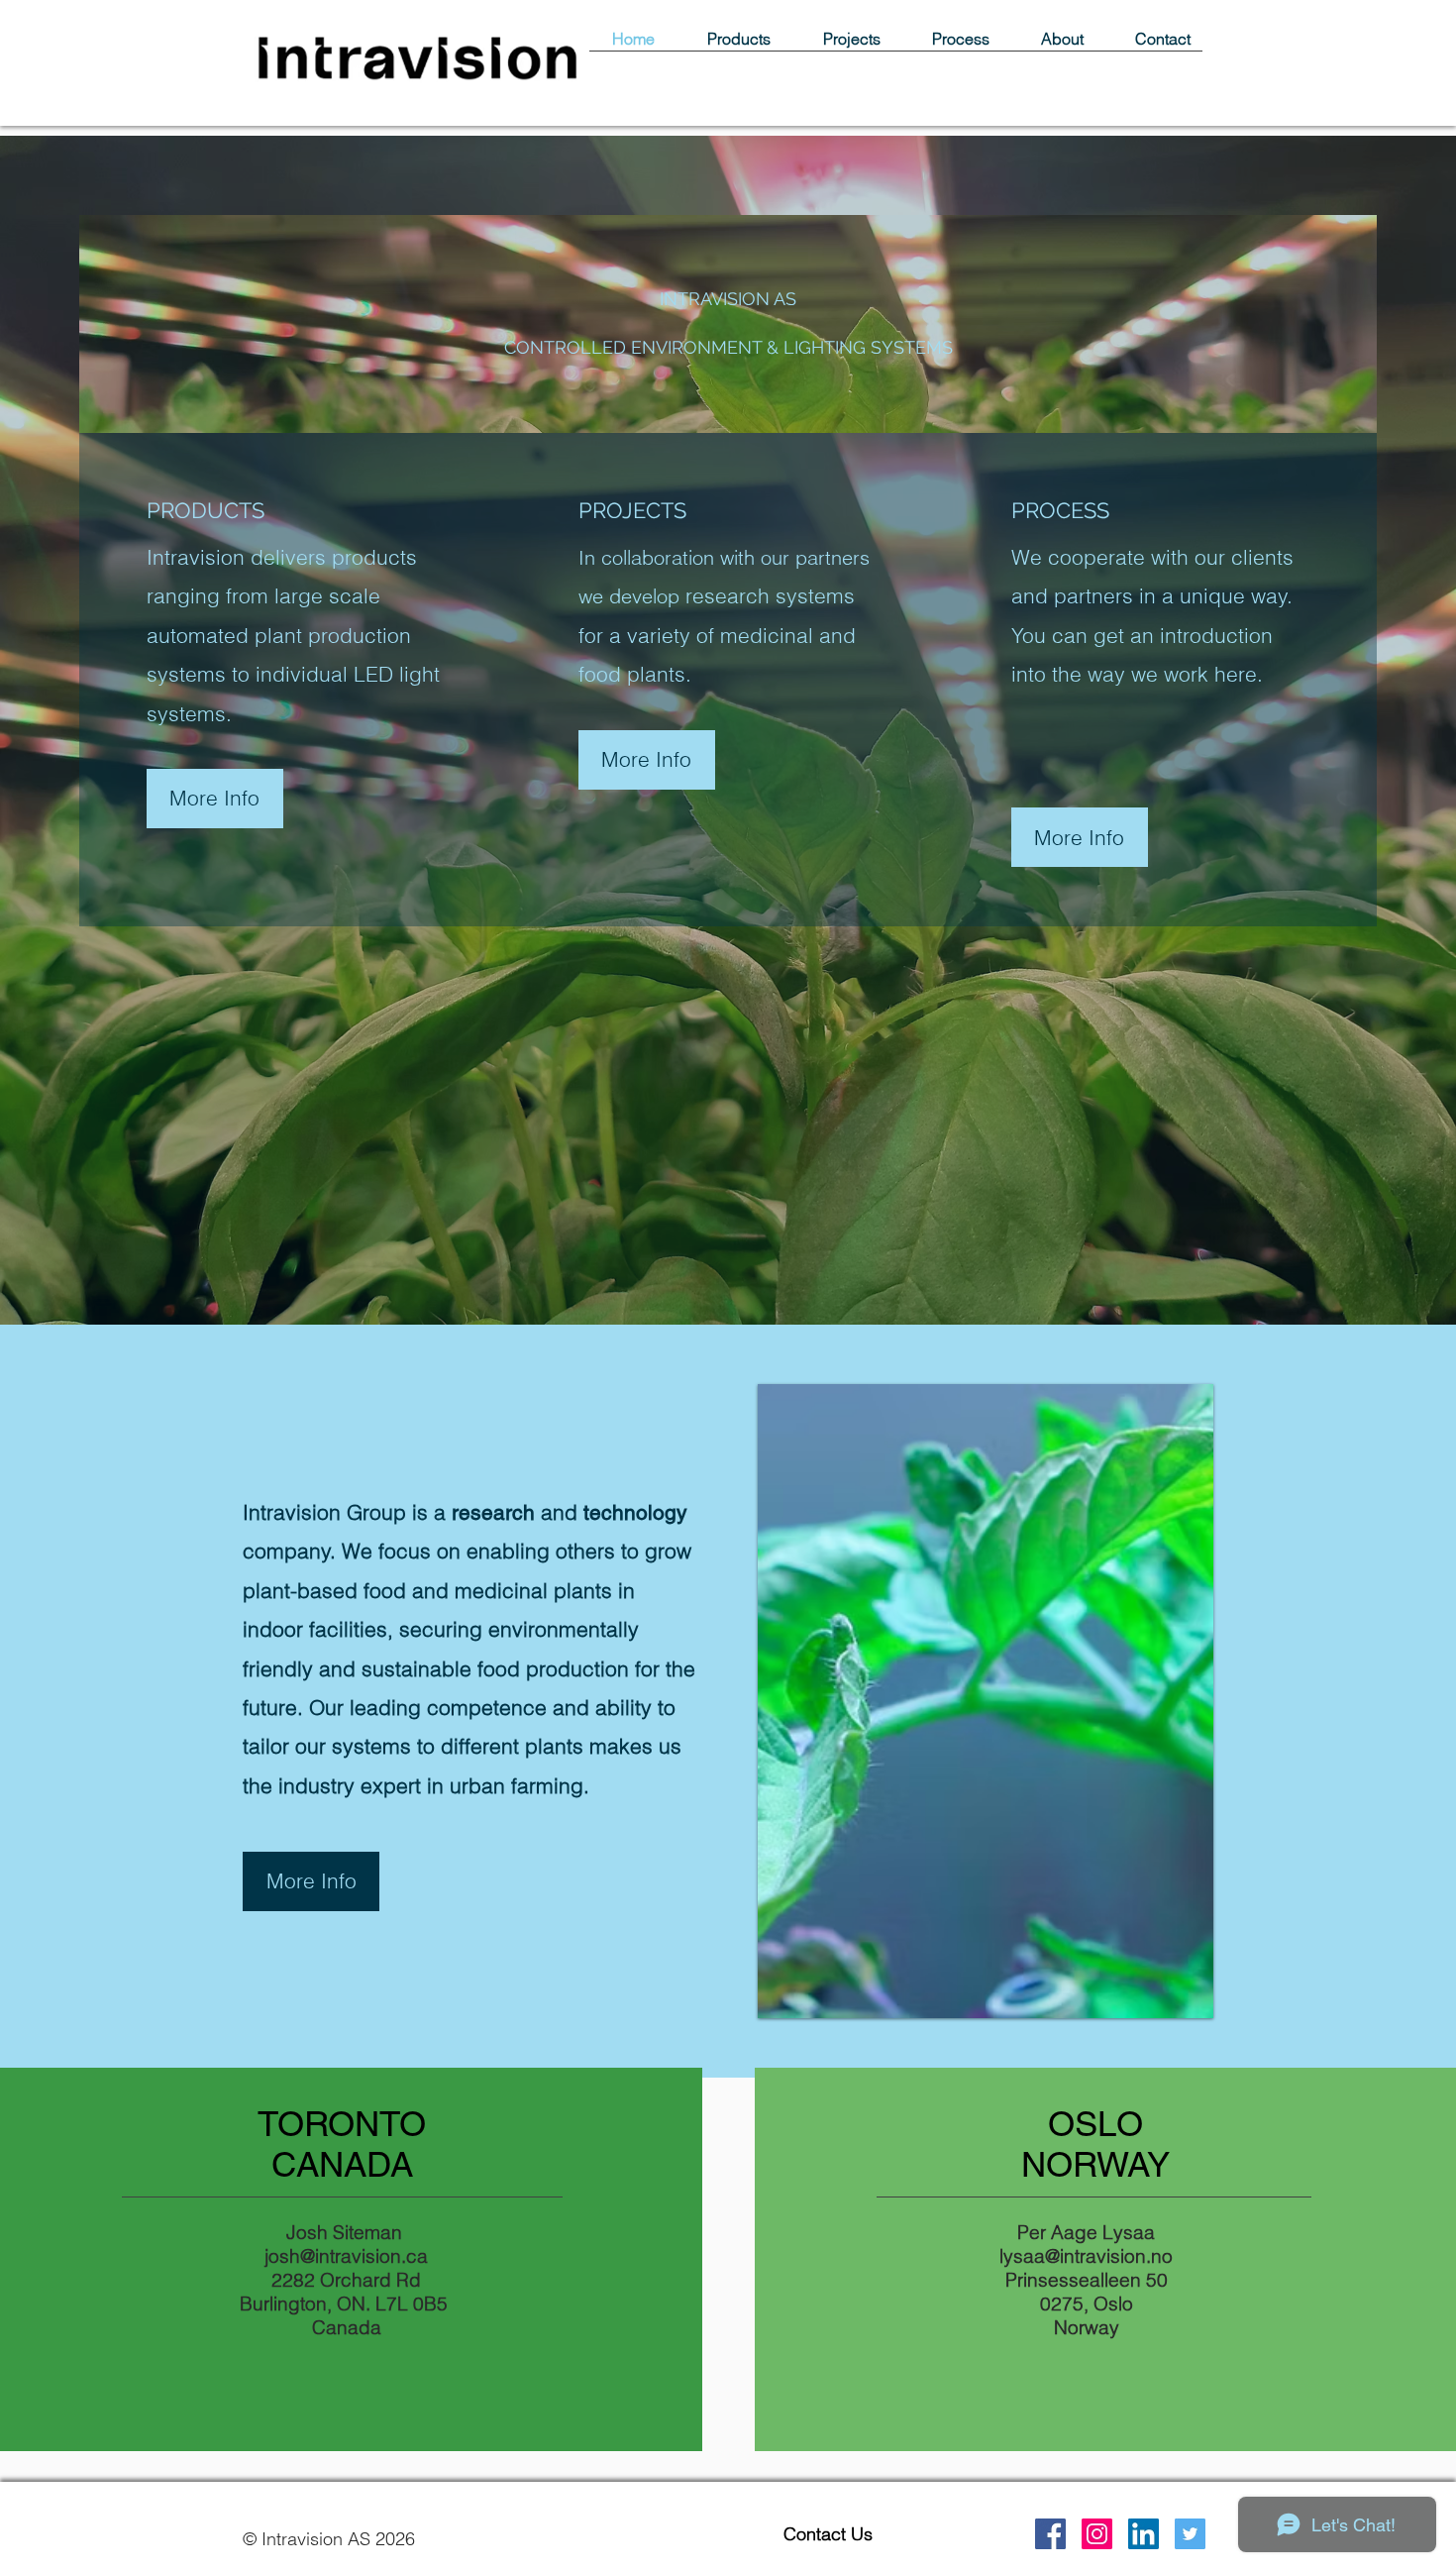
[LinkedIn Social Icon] (1144, 2534)
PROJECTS (632, 510)
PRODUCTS (206, 510)
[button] (647, 760)
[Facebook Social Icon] (1050, 2534)
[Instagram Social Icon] (1097, 2534)
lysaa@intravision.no (1086, 2256)
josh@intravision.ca (346, 2256)
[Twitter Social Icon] (1190, 2534)
